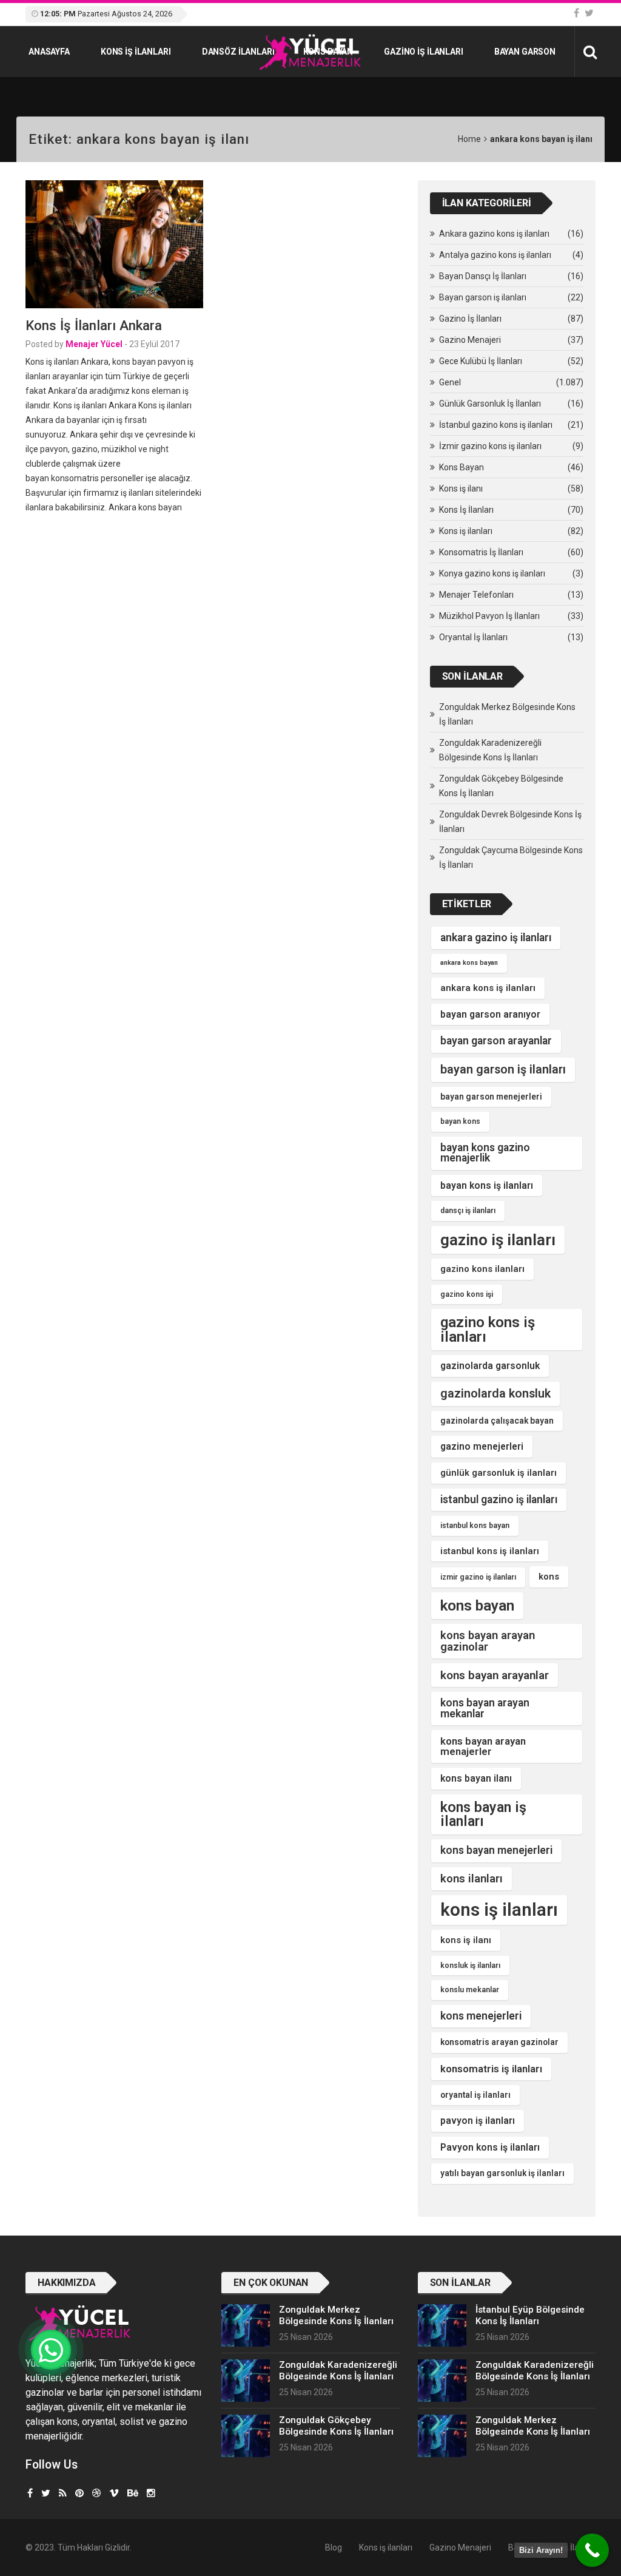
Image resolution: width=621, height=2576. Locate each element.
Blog (334, 2547)
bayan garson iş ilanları (503, 1070)
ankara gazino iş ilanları (496, 938)
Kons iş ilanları (136, 52)
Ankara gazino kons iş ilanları (494, 234)
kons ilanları (472, 1878)
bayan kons (460, 1121)
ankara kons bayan (469, 963)
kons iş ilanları (499, 1910)
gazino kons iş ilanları (488, 1330)
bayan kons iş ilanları (487, 1185)
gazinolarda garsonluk (490, 1366)
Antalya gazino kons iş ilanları (495, 255)
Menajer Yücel (94, 344)
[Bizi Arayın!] (592, 2550)
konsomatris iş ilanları (491, 2069)
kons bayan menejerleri (496, 1850)
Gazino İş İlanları (423, 52)
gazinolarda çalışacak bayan (497, 1421)
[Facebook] (576, 13)
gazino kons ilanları (482, 1269)
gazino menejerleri (482, 1446)
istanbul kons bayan (475, 1526)
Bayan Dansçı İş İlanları (483, 276)
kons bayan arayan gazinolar (488, 1641)
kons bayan (477, 1605)
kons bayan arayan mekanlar (485, 1708)
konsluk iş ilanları (470, 1966)
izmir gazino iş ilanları (478, 1577)
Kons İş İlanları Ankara (94, 325)
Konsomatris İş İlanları (481, 552)
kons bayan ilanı (476, 1778)
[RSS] (63, 2493)
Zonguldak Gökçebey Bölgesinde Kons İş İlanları (501, 786)
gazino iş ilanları (498, 1240)
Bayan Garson (525, 52)
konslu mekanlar (470, 1990)
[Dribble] (96, 2493)
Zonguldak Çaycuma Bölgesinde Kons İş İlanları (511, 857)
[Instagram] (151, 2493)
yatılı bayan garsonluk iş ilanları (502, 2173)
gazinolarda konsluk (495, 1394)
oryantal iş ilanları (475, 2095)
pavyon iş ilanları (478, 2121)
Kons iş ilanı (461, 488)
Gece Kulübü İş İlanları (481, 361)
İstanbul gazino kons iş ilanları (496, 425)
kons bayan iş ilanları (483, 1814)
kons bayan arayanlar (495, 1675)
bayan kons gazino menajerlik (485, 1153)
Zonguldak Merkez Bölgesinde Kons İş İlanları (507, 714)
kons (549, 1577)
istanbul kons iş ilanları (490, 1551)
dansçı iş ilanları (468, 1211)
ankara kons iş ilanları (488, 988)
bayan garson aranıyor (490, 1014)
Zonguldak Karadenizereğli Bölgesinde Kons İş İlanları (490, 750)
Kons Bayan (328, 52)
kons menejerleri (481, 2016)
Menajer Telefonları (476, 595)
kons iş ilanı (466, 1940)
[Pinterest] (79, 2493)
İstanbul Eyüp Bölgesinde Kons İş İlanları (530, 2315)
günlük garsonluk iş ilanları (498, 1473)
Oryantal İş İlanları (473, 637)
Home (469, 139)
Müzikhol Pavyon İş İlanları (489, 616)
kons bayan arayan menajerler (483, 1746)
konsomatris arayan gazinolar (499, 2042)
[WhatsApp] (51, 2350)
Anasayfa (49, 52)
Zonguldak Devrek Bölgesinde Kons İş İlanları (510, 822)
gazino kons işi (467, 1294)
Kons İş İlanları (466, 510)
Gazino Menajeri (470, 340)
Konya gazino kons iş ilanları (492, 573)
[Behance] (133, 2493)
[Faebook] (30, 2493)
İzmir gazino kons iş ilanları (490, 446)
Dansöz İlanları (238, 52)
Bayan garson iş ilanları (483, 297)
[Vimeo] (114, 2493)
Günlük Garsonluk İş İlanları (490, 404)
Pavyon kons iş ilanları (490, 2147)
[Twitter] (589, 13)
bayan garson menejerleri (491, 1097)
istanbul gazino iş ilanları (499, 1499)
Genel (450, 382)
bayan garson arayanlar (496, 1041)
